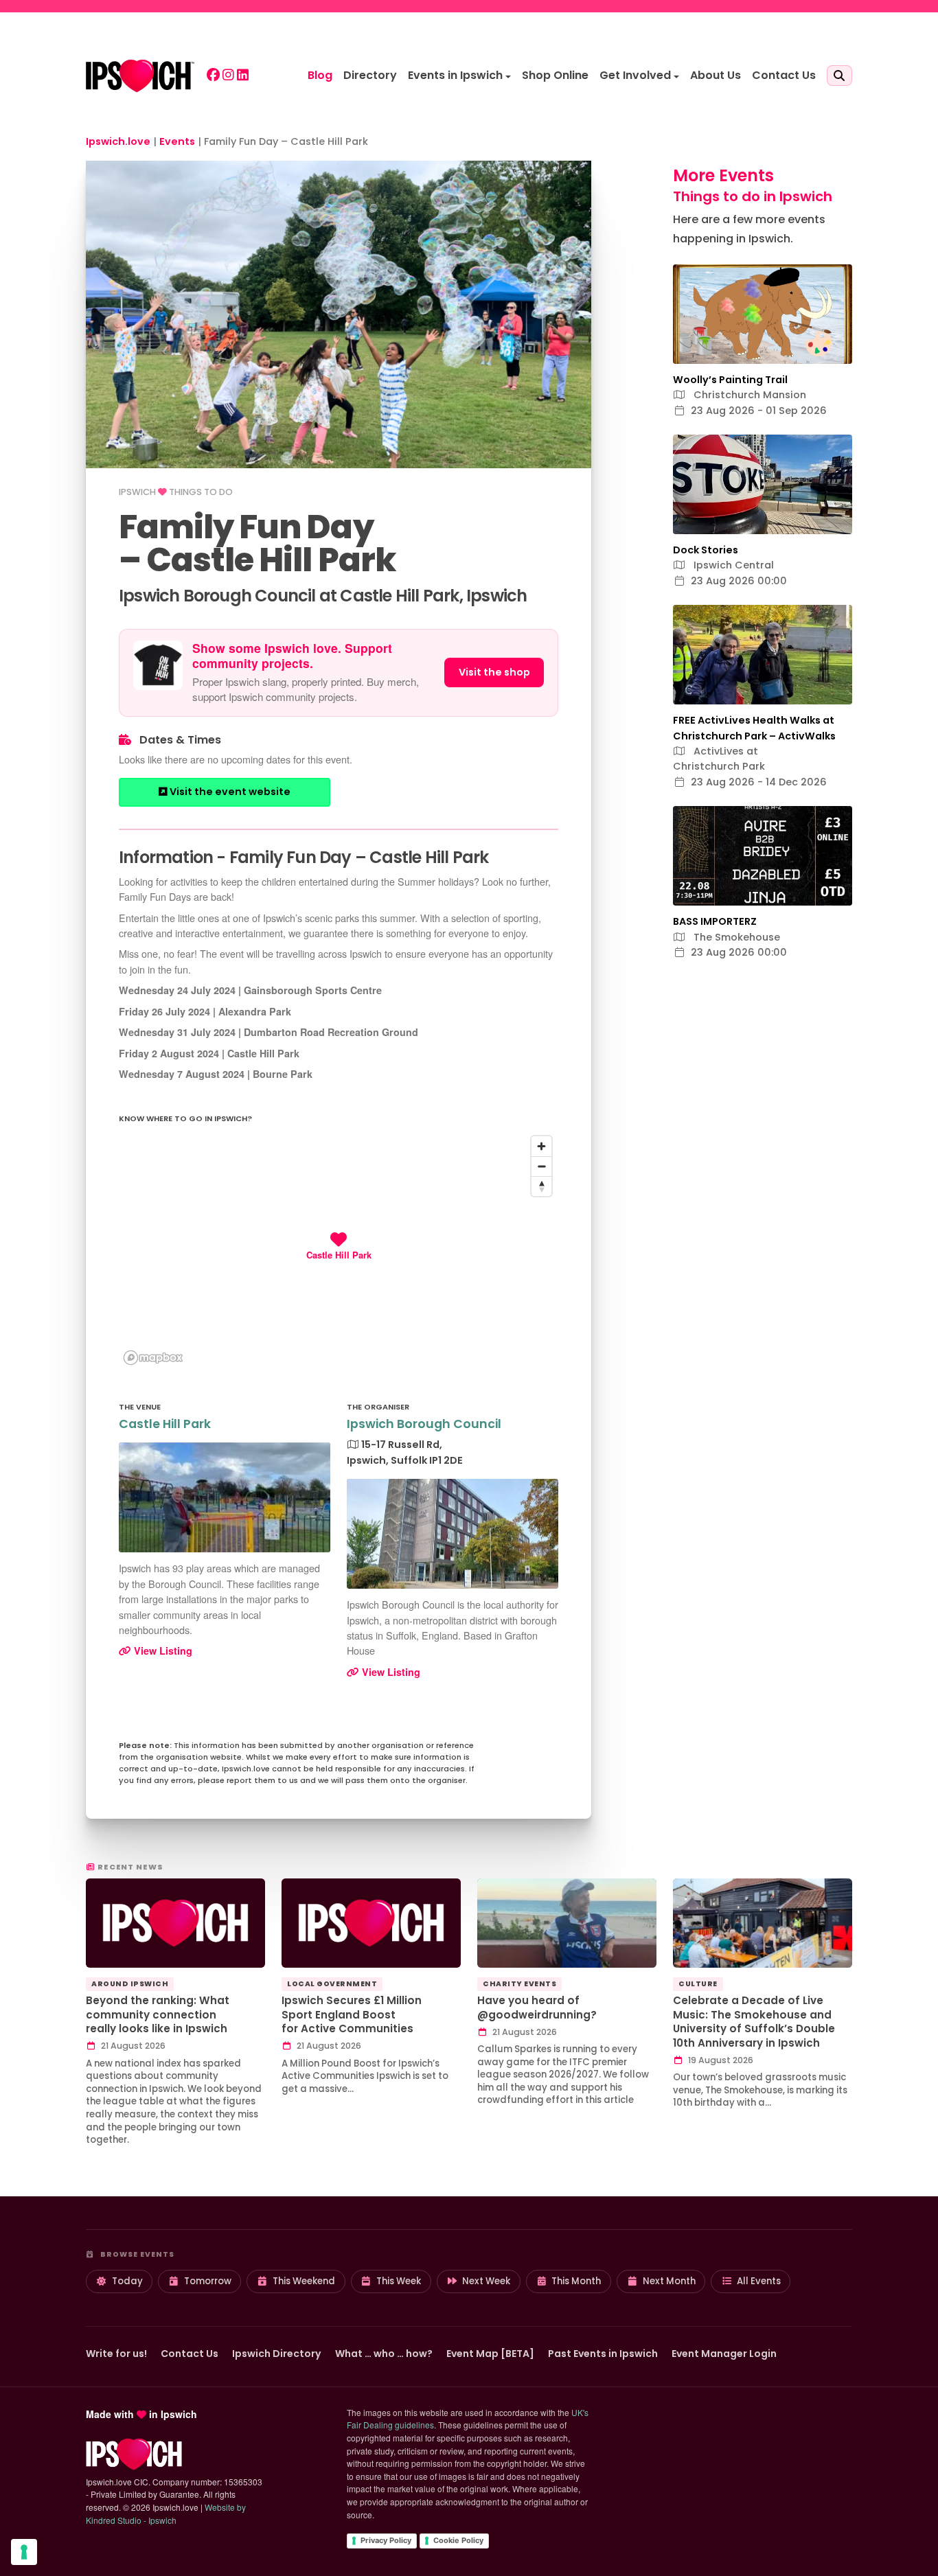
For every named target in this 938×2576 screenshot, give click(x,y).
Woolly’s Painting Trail (730, 380)
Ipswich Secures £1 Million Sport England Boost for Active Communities (352, 2014)
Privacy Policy (386, 2540)
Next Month (669, 2281)
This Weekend (304, 2281)
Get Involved (635, 75)
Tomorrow (208, 2281)
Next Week (486, 2281)
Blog (320, 75)
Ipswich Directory (277, 2354)
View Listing (162, 1651)
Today (127, 2281)
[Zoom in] (541, 1146)
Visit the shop (494, 672)
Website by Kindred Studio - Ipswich (166, 2514)
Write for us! (116, 2354)
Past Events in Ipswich (603, 2354)
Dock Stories (706, 550)
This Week (399, 2281)
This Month (576, 2281)
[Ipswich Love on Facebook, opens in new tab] (213, 76)
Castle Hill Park (165, 1424)
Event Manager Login (724, 2354)
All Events (759, 2281)
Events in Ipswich (455, 75)
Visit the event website (229, 792)
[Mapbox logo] (153, 1358)
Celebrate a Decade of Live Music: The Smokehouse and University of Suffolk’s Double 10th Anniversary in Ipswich (754, 2022)
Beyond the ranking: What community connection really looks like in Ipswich (158, 2014)
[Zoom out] (541, 1166)
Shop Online (555, 75)
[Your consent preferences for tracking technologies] (24, 2552)
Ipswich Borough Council (424, 1424)
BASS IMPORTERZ (715, 921)
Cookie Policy (458, 2540)
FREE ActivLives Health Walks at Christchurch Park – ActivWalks (754, 728)
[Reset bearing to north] (541, 1186)
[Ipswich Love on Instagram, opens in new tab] (228, 76)
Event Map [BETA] (490, 2354)
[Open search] (839, 76)
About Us (716, 75)
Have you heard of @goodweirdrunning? (537, 2008)
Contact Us (784, 75)
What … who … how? (384, 2354)
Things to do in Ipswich (753, 196)
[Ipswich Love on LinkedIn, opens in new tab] (243, 76)
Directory (370, 75)
